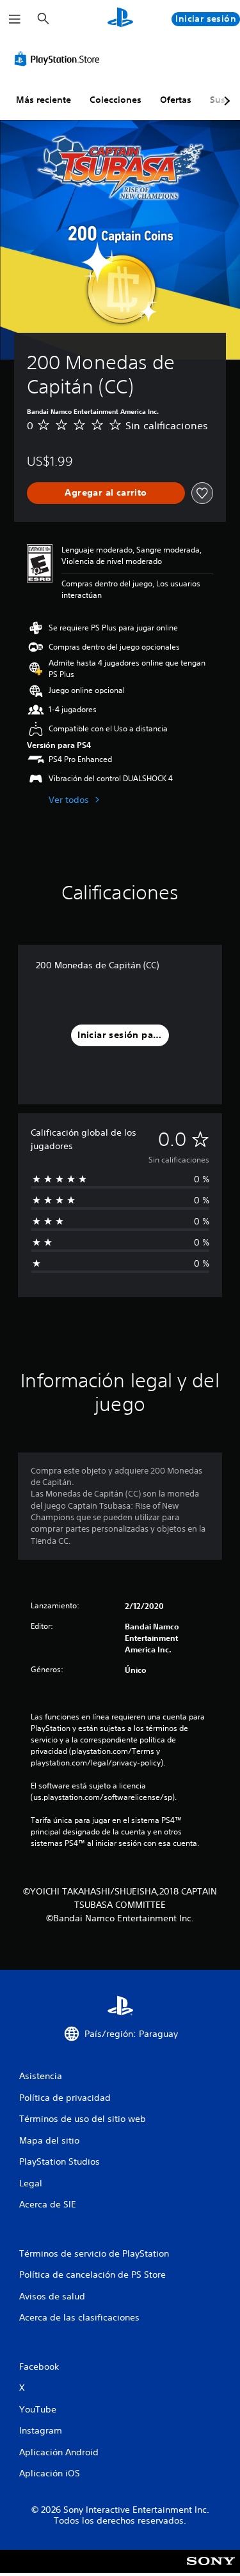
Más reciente (44, 100)
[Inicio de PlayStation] (120, 19)
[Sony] (211, 2570)
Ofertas (176, 100)
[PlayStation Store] (60, 59)
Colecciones (116, 100)
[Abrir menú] (15, 19)
